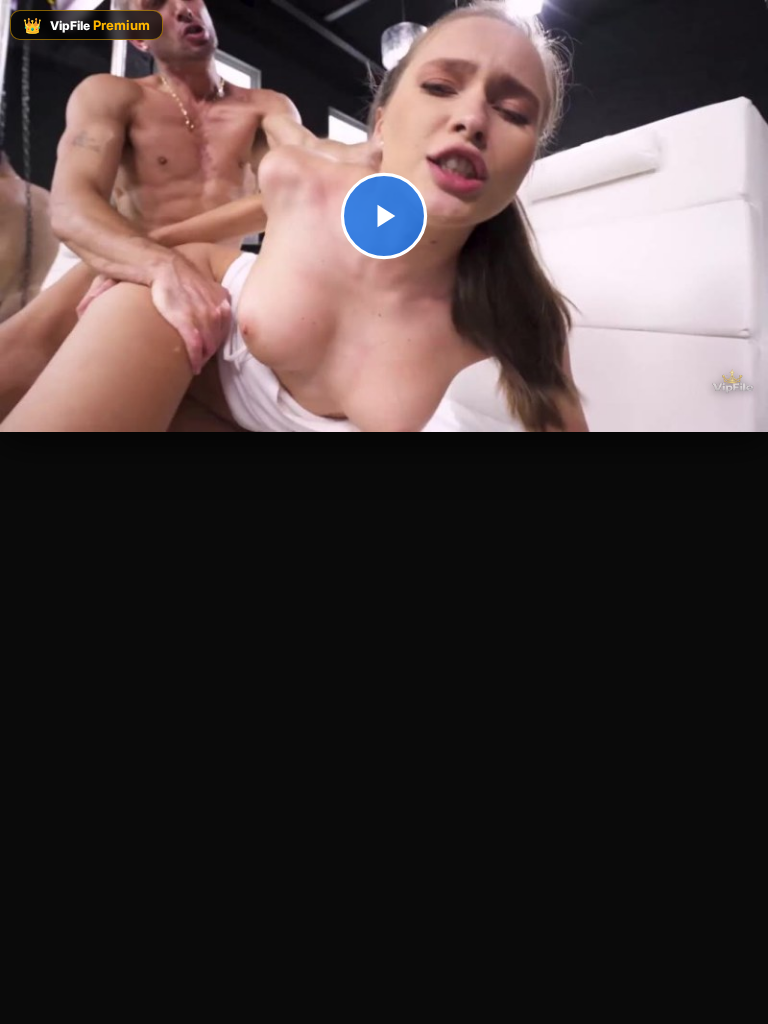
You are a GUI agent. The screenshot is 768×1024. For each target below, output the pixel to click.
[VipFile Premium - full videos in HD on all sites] (732, 381)
